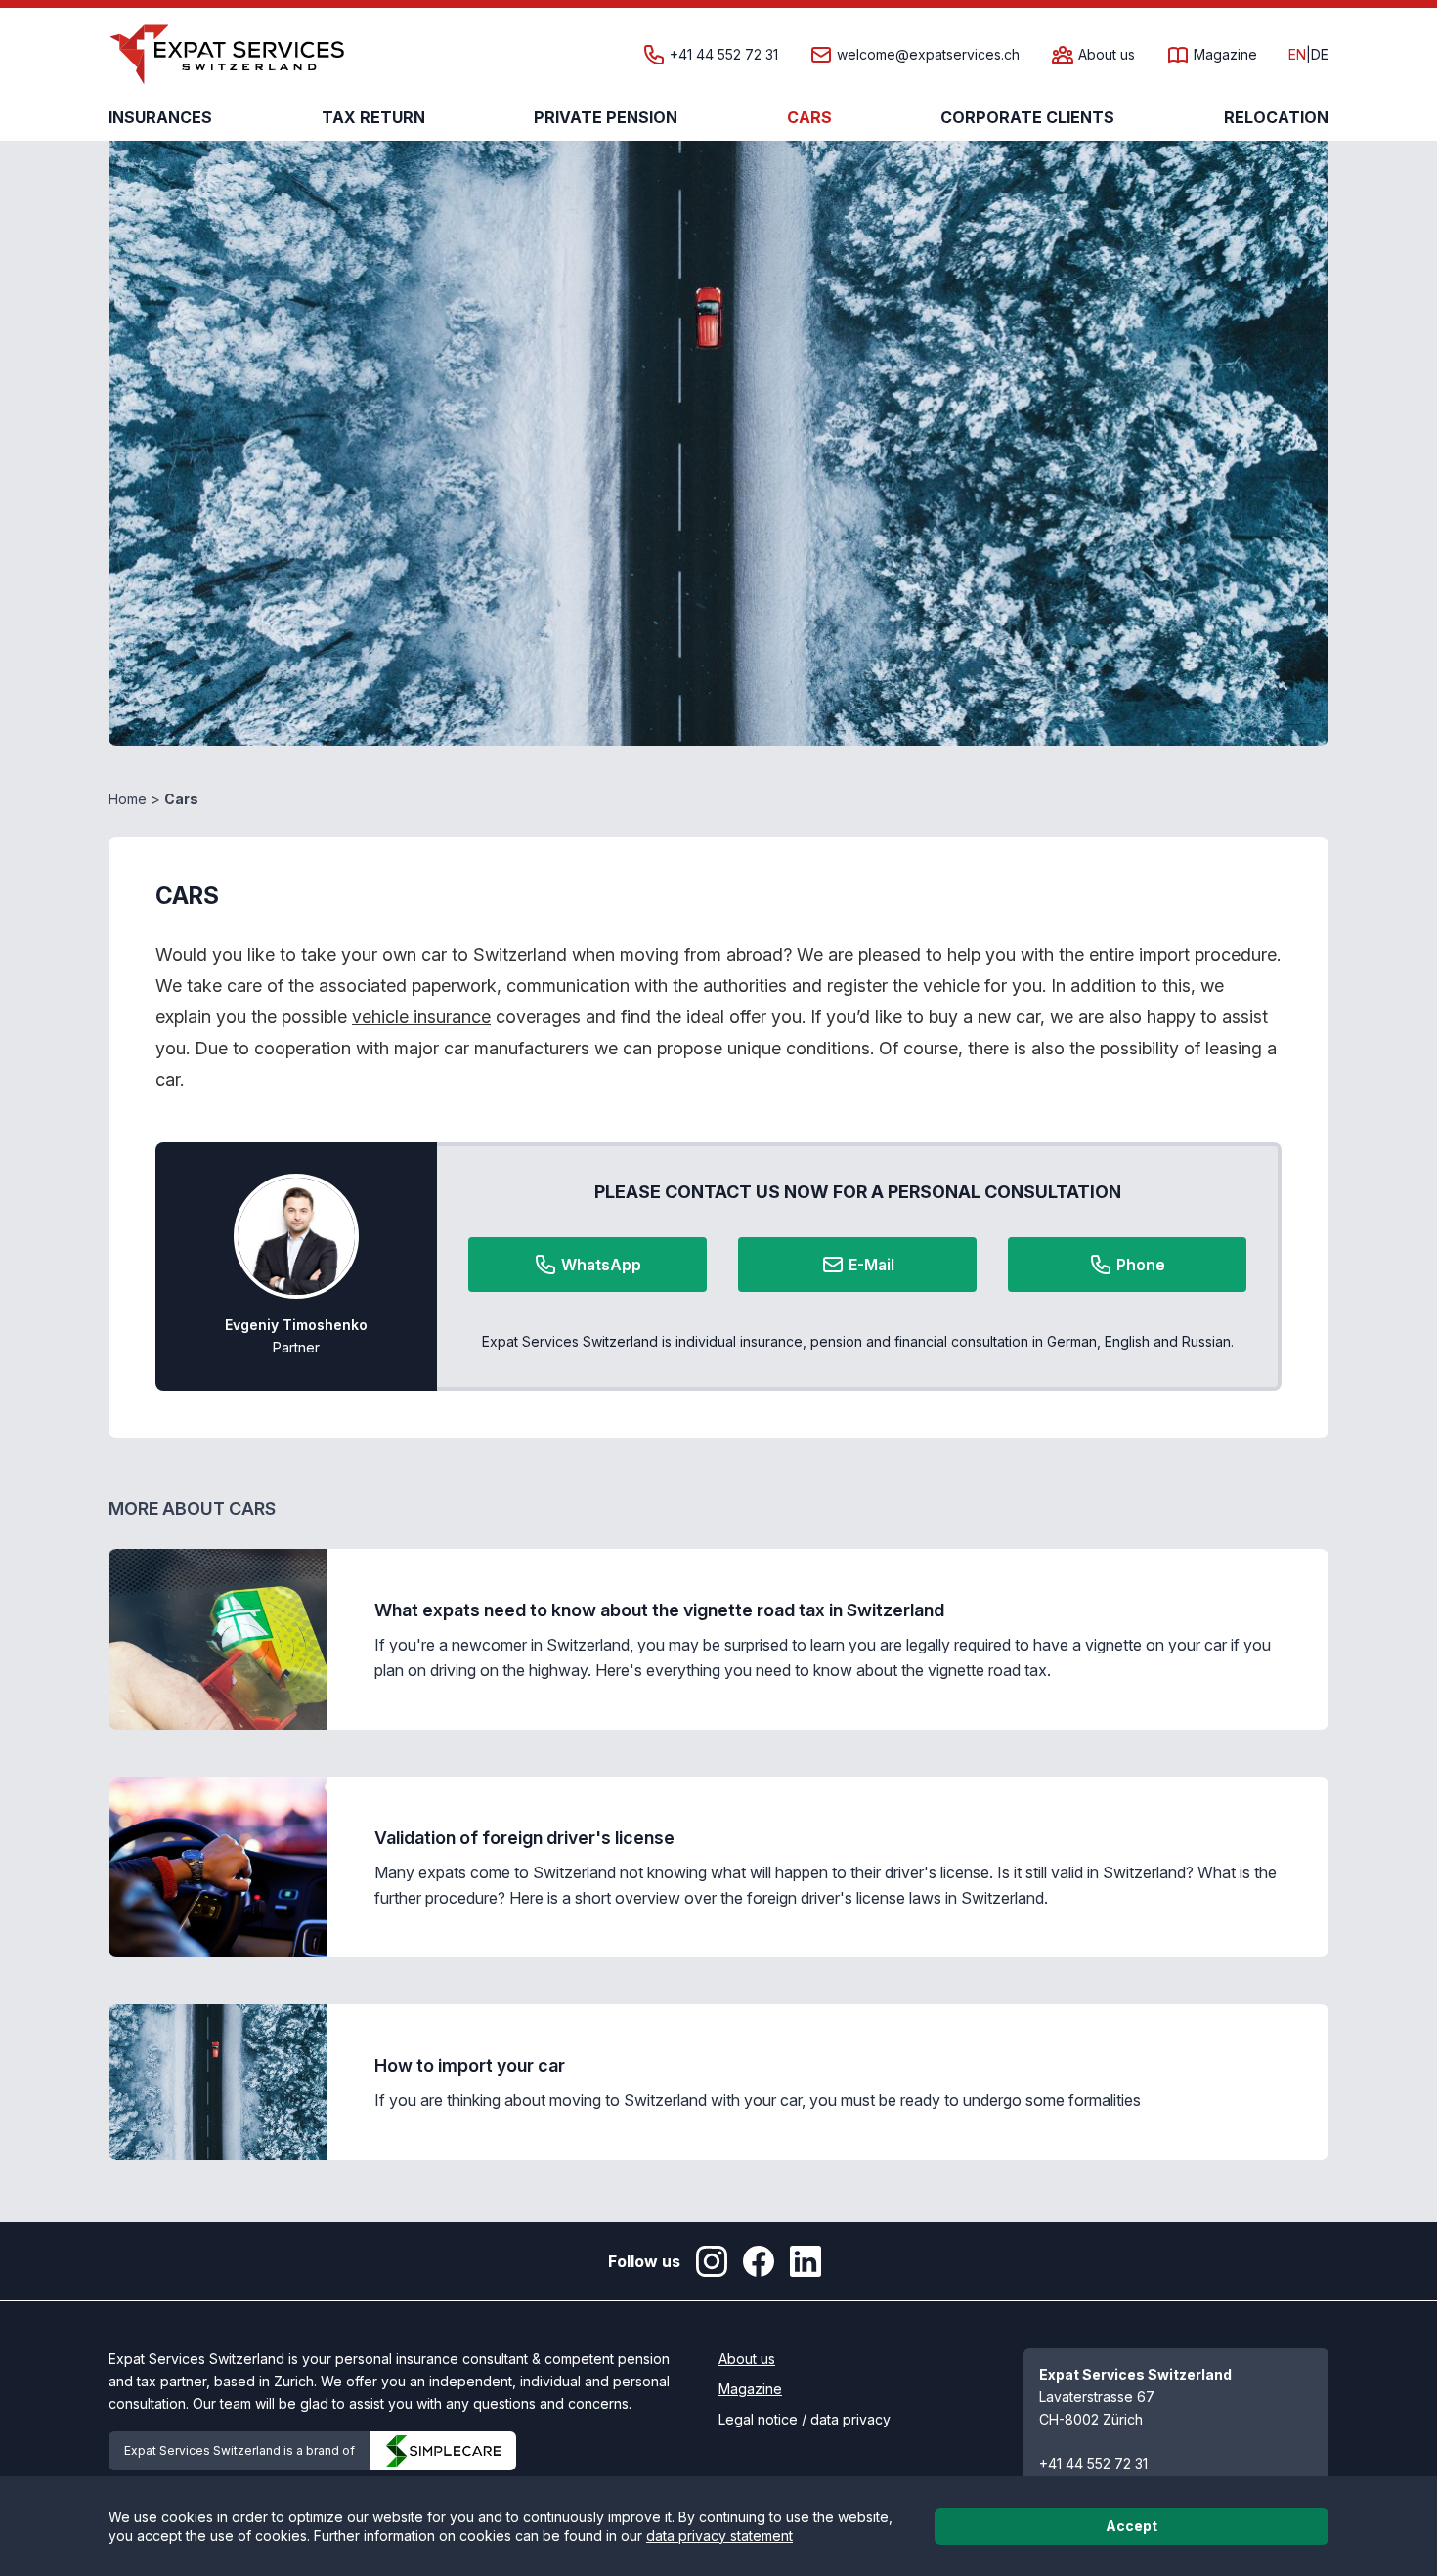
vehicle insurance (421, 1017)
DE (1320, 55)
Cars (809, 117)
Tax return (373, 117)
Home (128, 799)
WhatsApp (601, 1265)
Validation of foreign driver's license (524, 1838)
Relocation (1276, 117)
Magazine (1225, 55)
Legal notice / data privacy (805, 2419)
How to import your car (470, 2065)
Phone (1141, 1265)
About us (1107, 55)
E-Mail (871, 1265)
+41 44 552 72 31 (724, 55)
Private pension (606, 117)
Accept (1132, 2526)
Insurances (160, 117)
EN (1297, 55)
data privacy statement (719, 2535)
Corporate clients (1027, 117)
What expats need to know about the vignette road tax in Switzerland (659, 1610)
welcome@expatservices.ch (928, 55)
